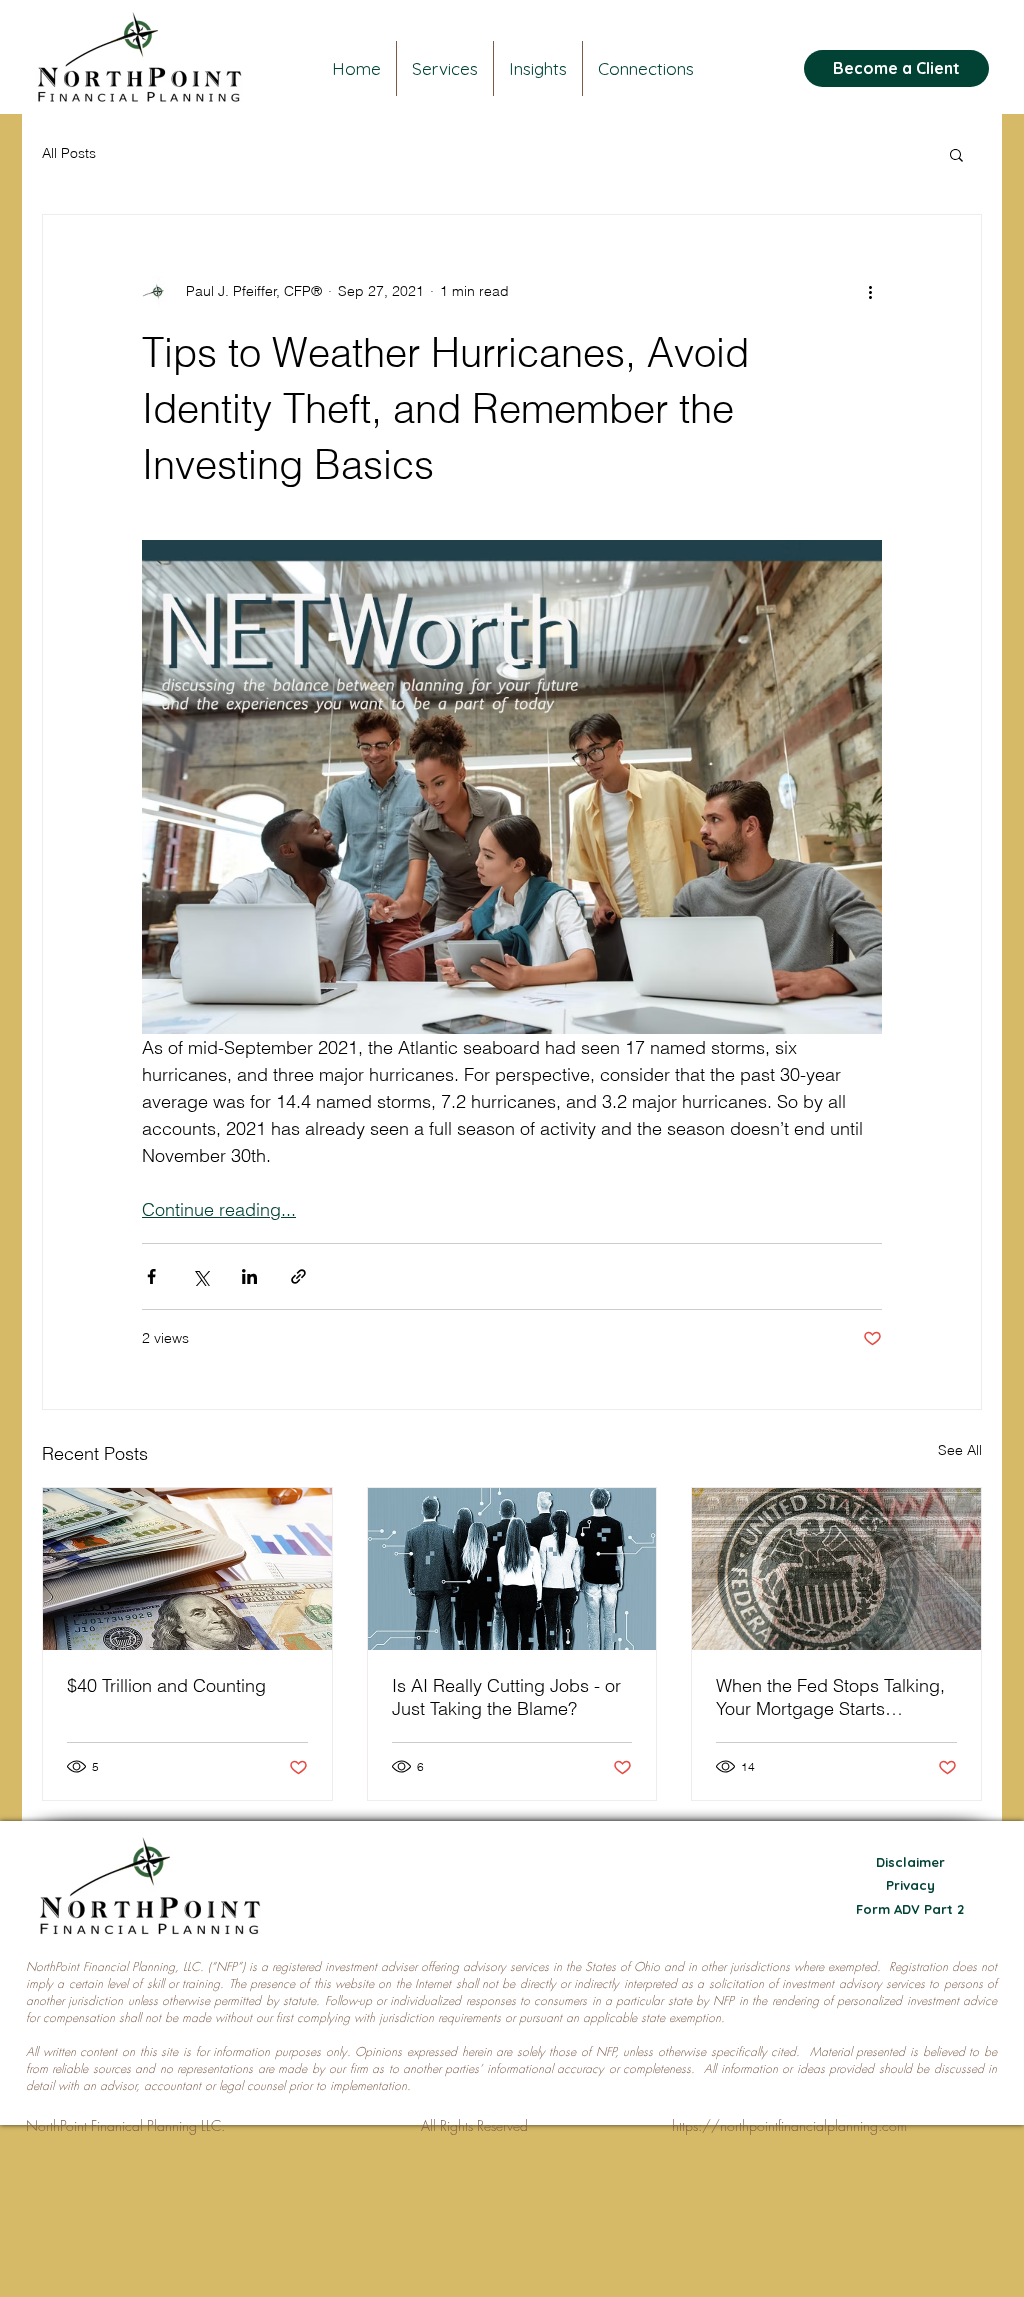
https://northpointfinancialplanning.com (789, 2125)
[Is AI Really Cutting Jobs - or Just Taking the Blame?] (512, 1569)
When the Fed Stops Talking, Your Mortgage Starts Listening (830, 1697)
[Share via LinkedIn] (249, 1276)
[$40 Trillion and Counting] (187, 1569)
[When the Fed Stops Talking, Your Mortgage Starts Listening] (836, 1569)
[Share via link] (298, 1276)
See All (960, 1450)
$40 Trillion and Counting (166, 1685)
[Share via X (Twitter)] (200, 1276)
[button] (956, 154)
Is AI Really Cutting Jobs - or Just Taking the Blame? (506, 1697)
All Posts (69, 153)
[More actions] (870, 291)
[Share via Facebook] (151, 1276)
